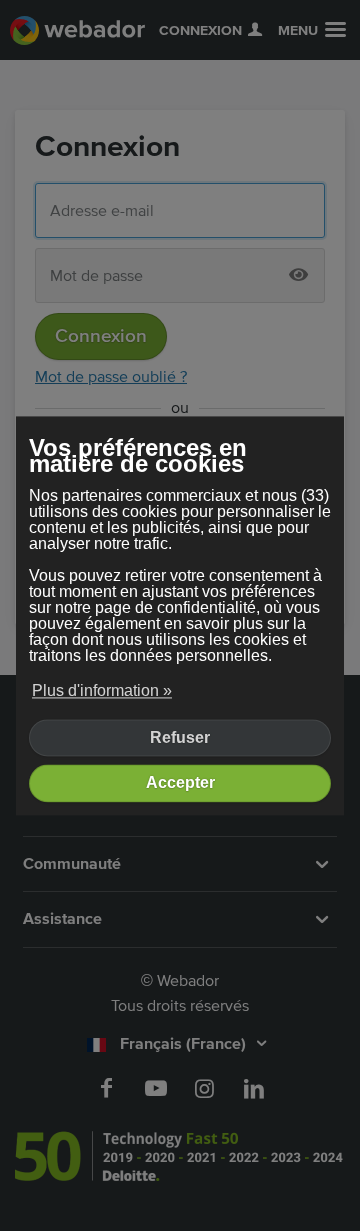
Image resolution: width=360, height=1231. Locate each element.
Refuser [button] (180, 737)
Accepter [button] (180, 783)
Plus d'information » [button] (102, 691)
